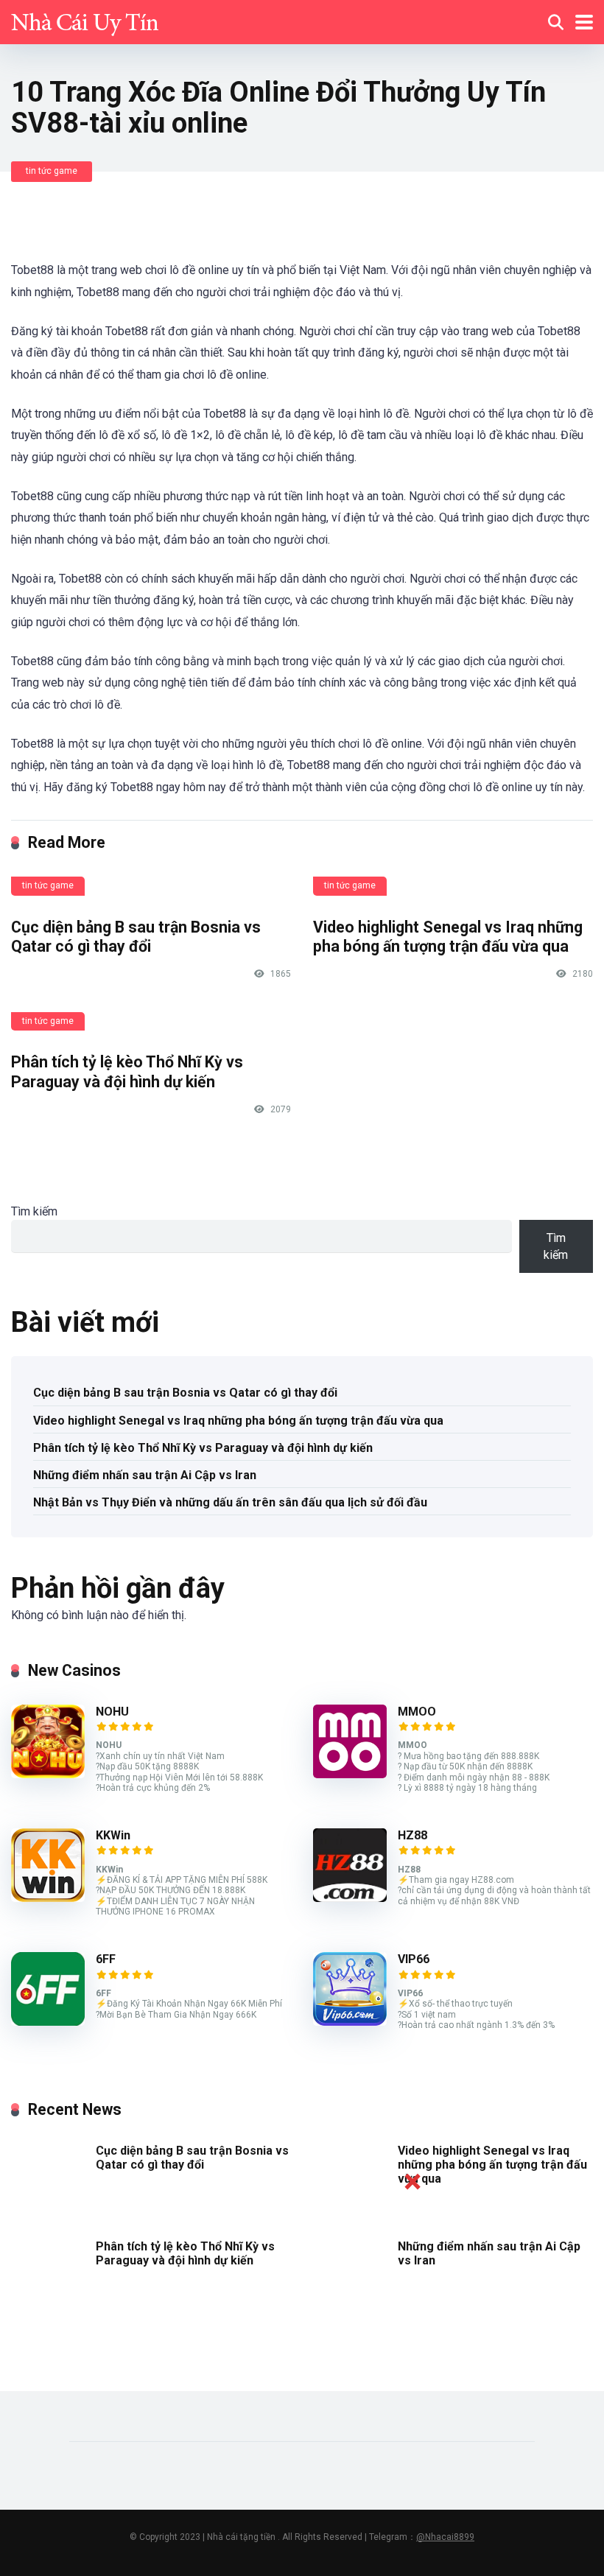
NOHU (112, 1712)
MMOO (417, 1712)
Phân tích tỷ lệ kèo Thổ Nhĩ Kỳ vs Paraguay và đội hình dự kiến (127, 1072)
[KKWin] (48, 1898)
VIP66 (414, 1959)
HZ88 (412, 1835)
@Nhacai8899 (445, 2537)
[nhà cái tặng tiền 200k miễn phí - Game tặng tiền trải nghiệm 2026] (85, 20)
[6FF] (48, 2022)
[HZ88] (350, 1898)
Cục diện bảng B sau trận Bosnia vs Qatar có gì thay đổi (136, 937)
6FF (106, 1959)
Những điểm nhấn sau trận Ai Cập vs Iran (145, 1475)
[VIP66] (350, 2022)
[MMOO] (350, 1774)
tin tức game (52, 171)
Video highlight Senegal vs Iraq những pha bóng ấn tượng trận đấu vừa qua (448, 937)
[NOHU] (48, 1774)
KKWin (113, 1835)
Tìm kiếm (34, 1211)
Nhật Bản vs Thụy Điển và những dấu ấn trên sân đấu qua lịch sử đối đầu (230, 1502)
